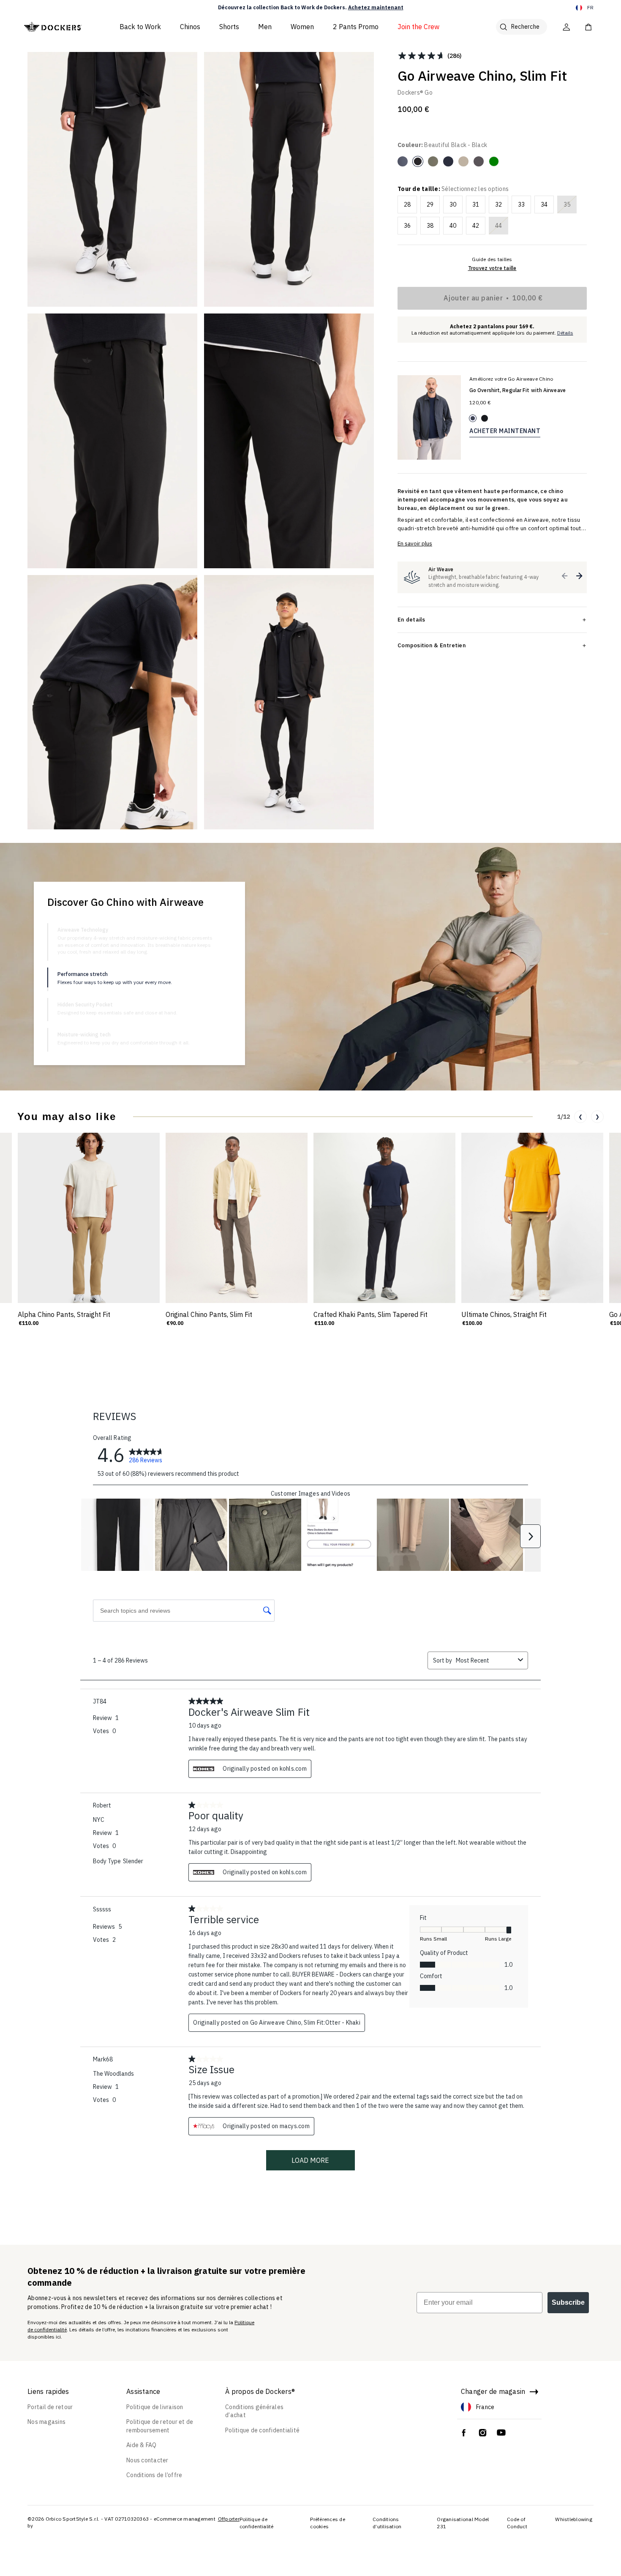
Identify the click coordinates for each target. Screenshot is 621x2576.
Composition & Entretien (432, 645)
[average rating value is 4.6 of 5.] (422, 56)
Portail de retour (50, 2407)
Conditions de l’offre (154, 2475)
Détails (565, 333)
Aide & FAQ (142, 2445)
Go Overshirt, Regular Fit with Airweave (517, 390)
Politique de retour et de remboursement (160, 2426)
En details (411, 619)
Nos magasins (46, 2422)
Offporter (229, 2519)
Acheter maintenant (505, 431)
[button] (565, 576)
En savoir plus (415, 544)
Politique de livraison (155, 2407)
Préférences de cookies (328, 2523)
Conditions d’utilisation (387, 2523)
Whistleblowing (574, 2519)
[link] (146, 1455)
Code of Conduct (517, 2523)
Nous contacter (147, 2460)
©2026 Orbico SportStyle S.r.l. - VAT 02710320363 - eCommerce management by (121, 2522)
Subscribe (568, 2302)
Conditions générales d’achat (254, 2411)
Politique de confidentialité (262, 2430)
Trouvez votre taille (492, 268)
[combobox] (485, 1660)
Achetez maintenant (376, 7)
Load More (310, 2160)
